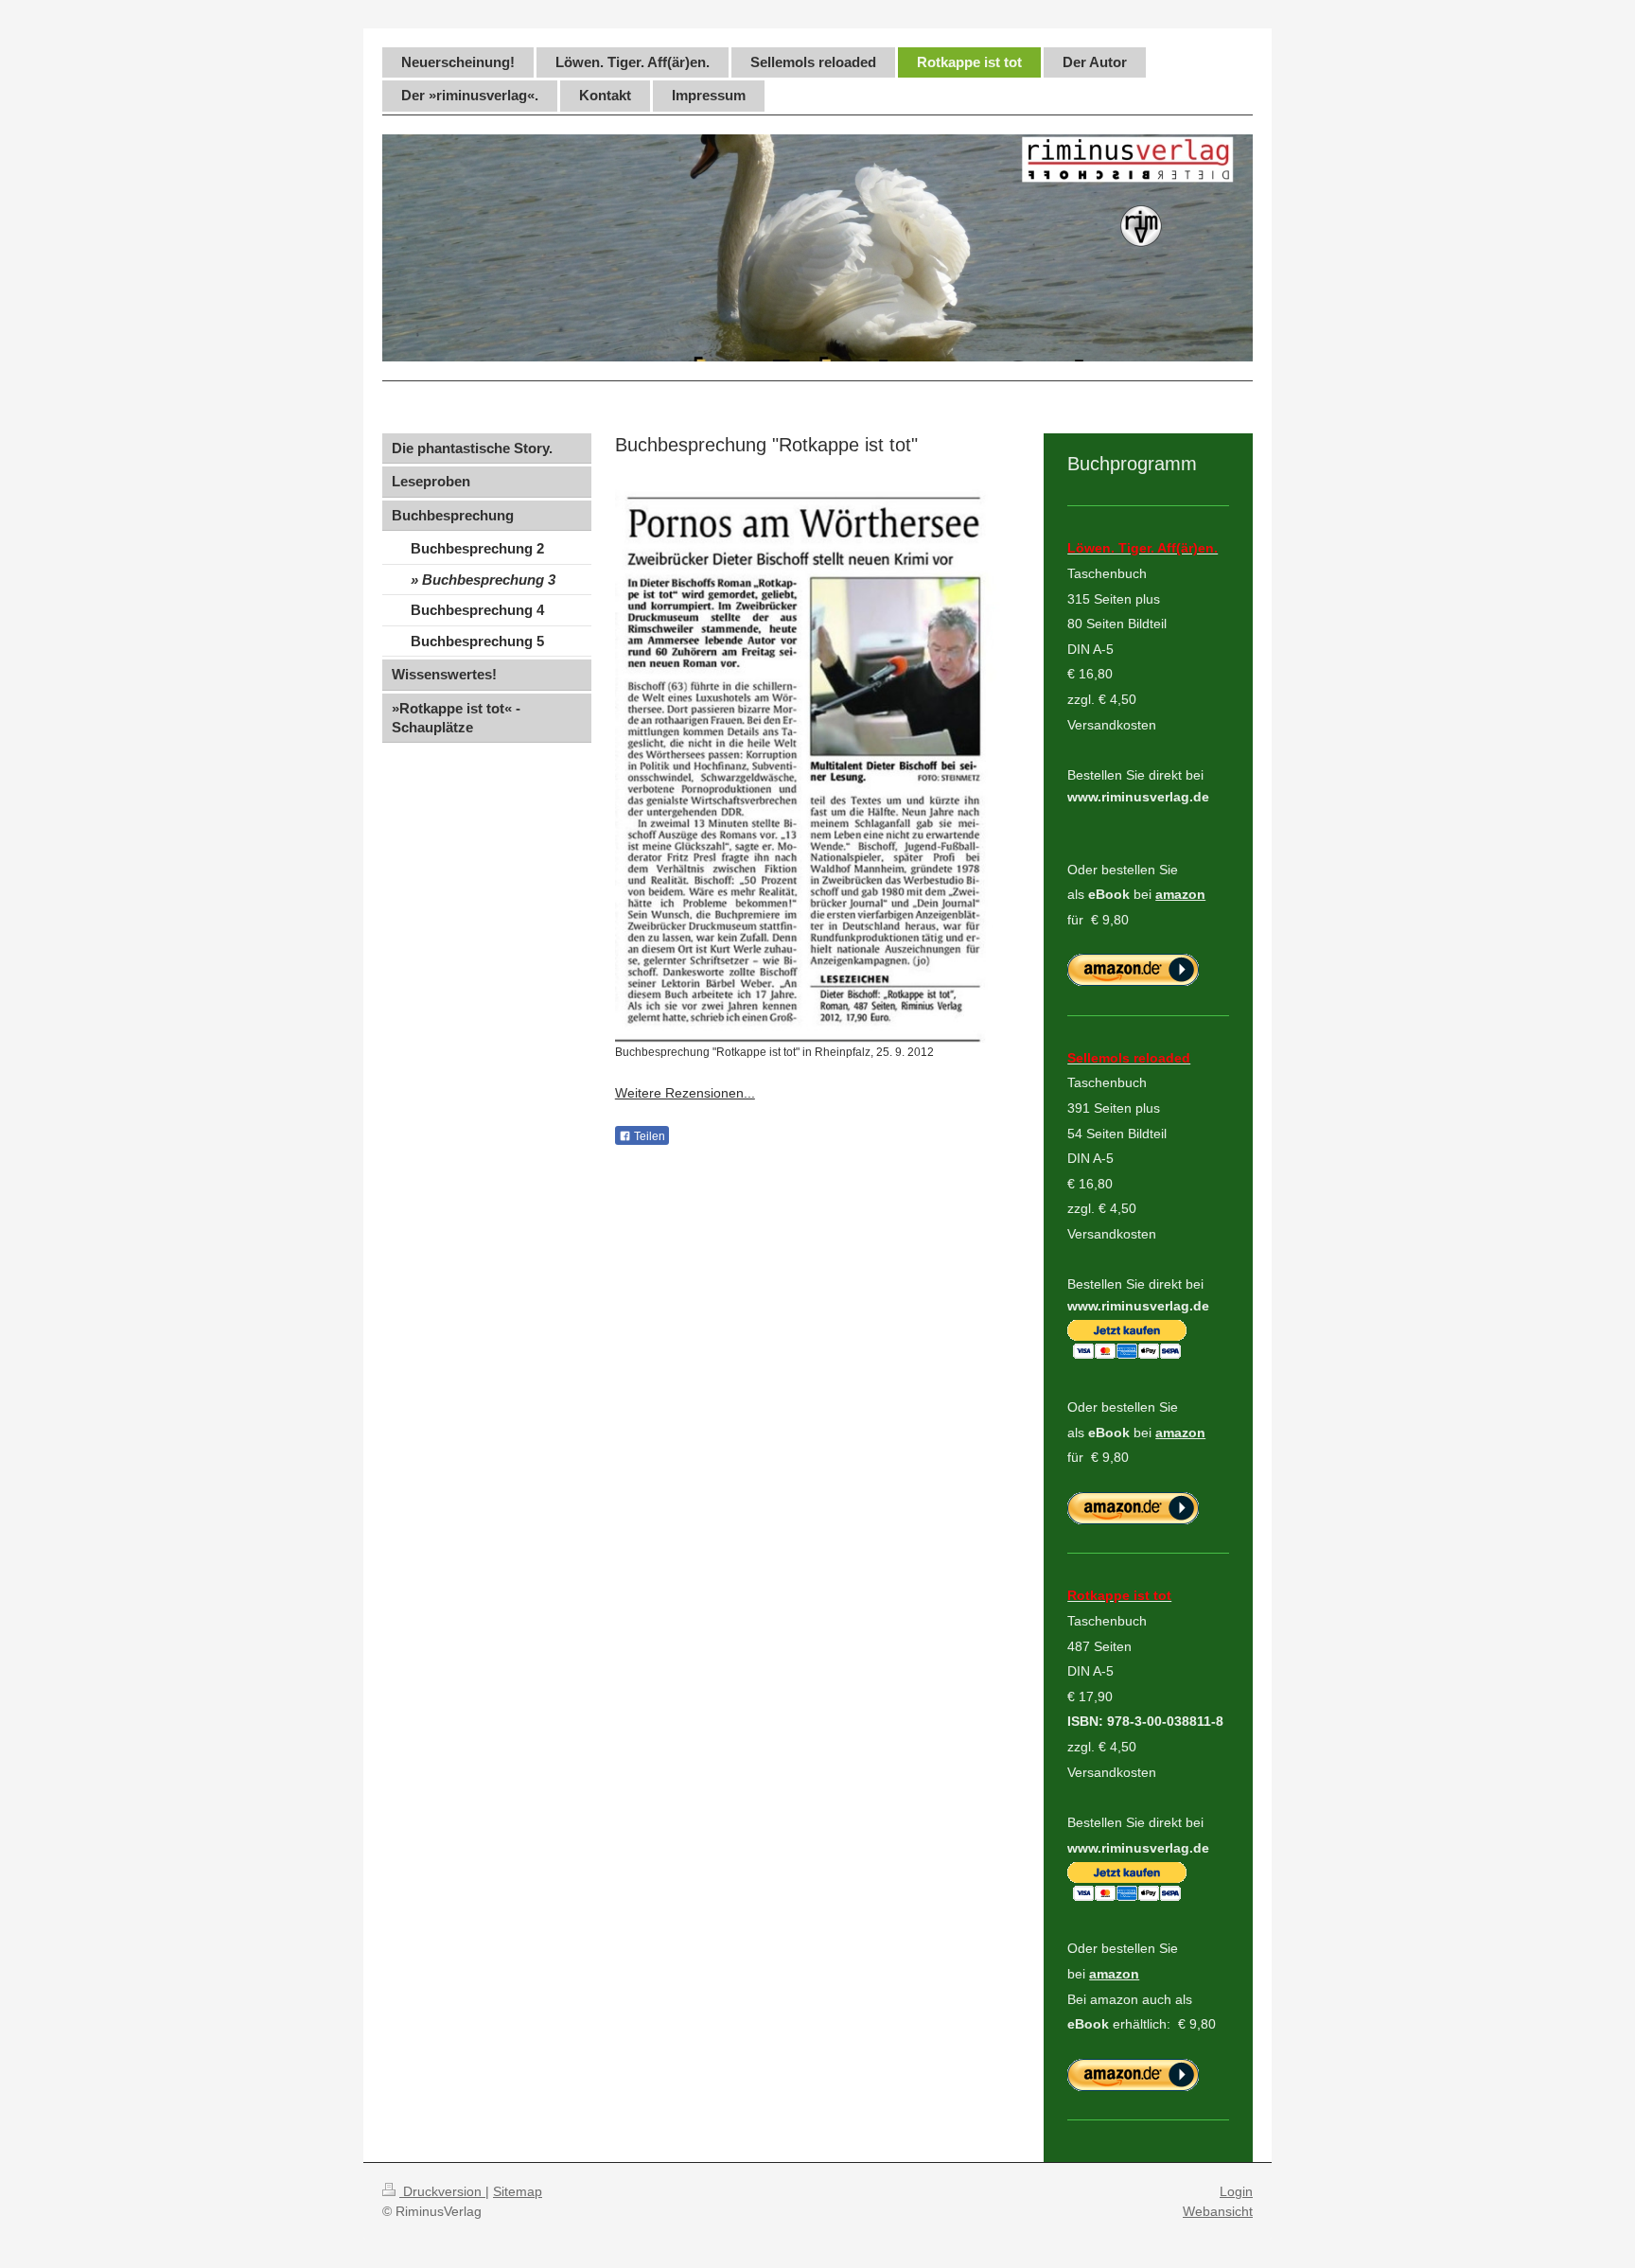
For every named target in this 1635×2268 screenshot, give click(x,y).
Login (1236, 2191)
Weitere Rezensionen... (685, 1093)
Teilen (648, 1136)
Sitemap (518, 2191)
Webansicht (1218, 2211)
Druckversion (442, 2191)
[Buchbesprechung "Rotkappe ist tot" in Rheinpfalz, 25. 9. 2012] (808, 762)
